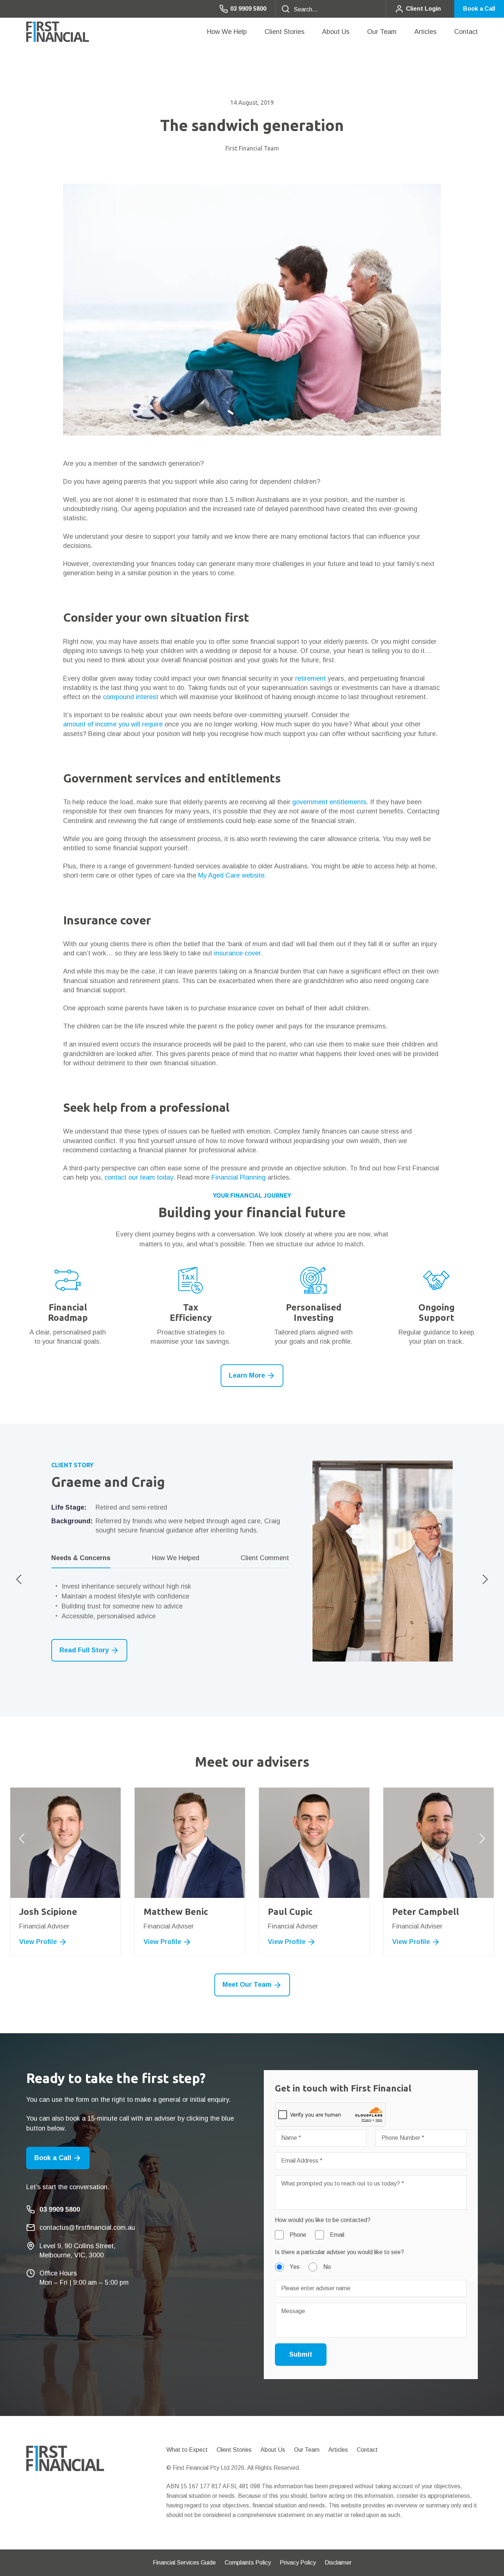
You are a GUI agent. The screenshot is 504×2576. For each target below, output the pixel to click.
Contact (466, 32)
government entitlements (329, 802)
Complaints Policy (248, 2563)
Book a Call (479, 9)
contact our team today (139, 1177)
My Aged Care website (231, 875)
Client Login (423, 9)
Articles (425, 32)
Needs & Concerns (81, 1558)
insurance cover (237, 953)
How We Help (227, 32)
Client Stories (284, 32)
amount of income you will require (113, 724)
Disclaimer (338, 2563)
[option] (252, 1561)
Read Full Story (84, 1650)
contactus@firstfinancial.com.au (87, 2228)
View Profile (38, 1942)
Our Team (382, 32)
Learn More (247, 1375)
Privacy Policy (298, 2563)
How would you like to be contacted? (323, 2220)
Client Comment (265, 1558)
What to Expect (187, 2450)
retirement (310, 678)
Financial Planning (239, 1177)
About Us (336, 32)
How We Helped (176, 1558)
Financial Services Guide (184, 2563)
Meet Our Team (247, 1985)
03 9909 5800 (248, 9)
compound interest (131, 697)
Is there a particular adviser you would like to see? (339, 2252)
